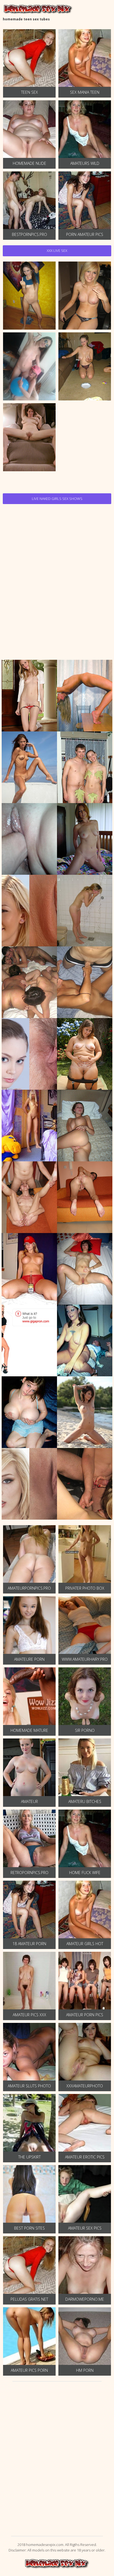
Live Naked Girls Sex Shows (57, 499)
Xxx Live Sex (57, 251)
